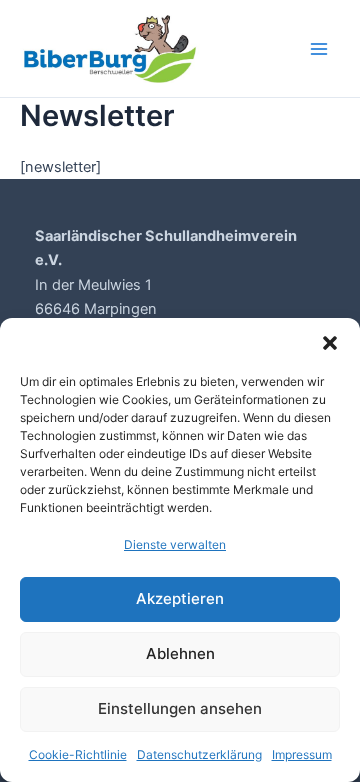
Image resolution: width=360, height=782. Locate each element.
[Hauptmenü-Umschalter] (319, 49)
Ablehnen (180, 653)
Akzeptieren (180, 598)
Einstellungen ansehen (180, 708)
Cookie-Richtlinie (78, 754)
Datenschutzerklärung (199, 754)
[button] (330, 343)
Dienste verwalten (175, 544)
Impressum (302, 754)
